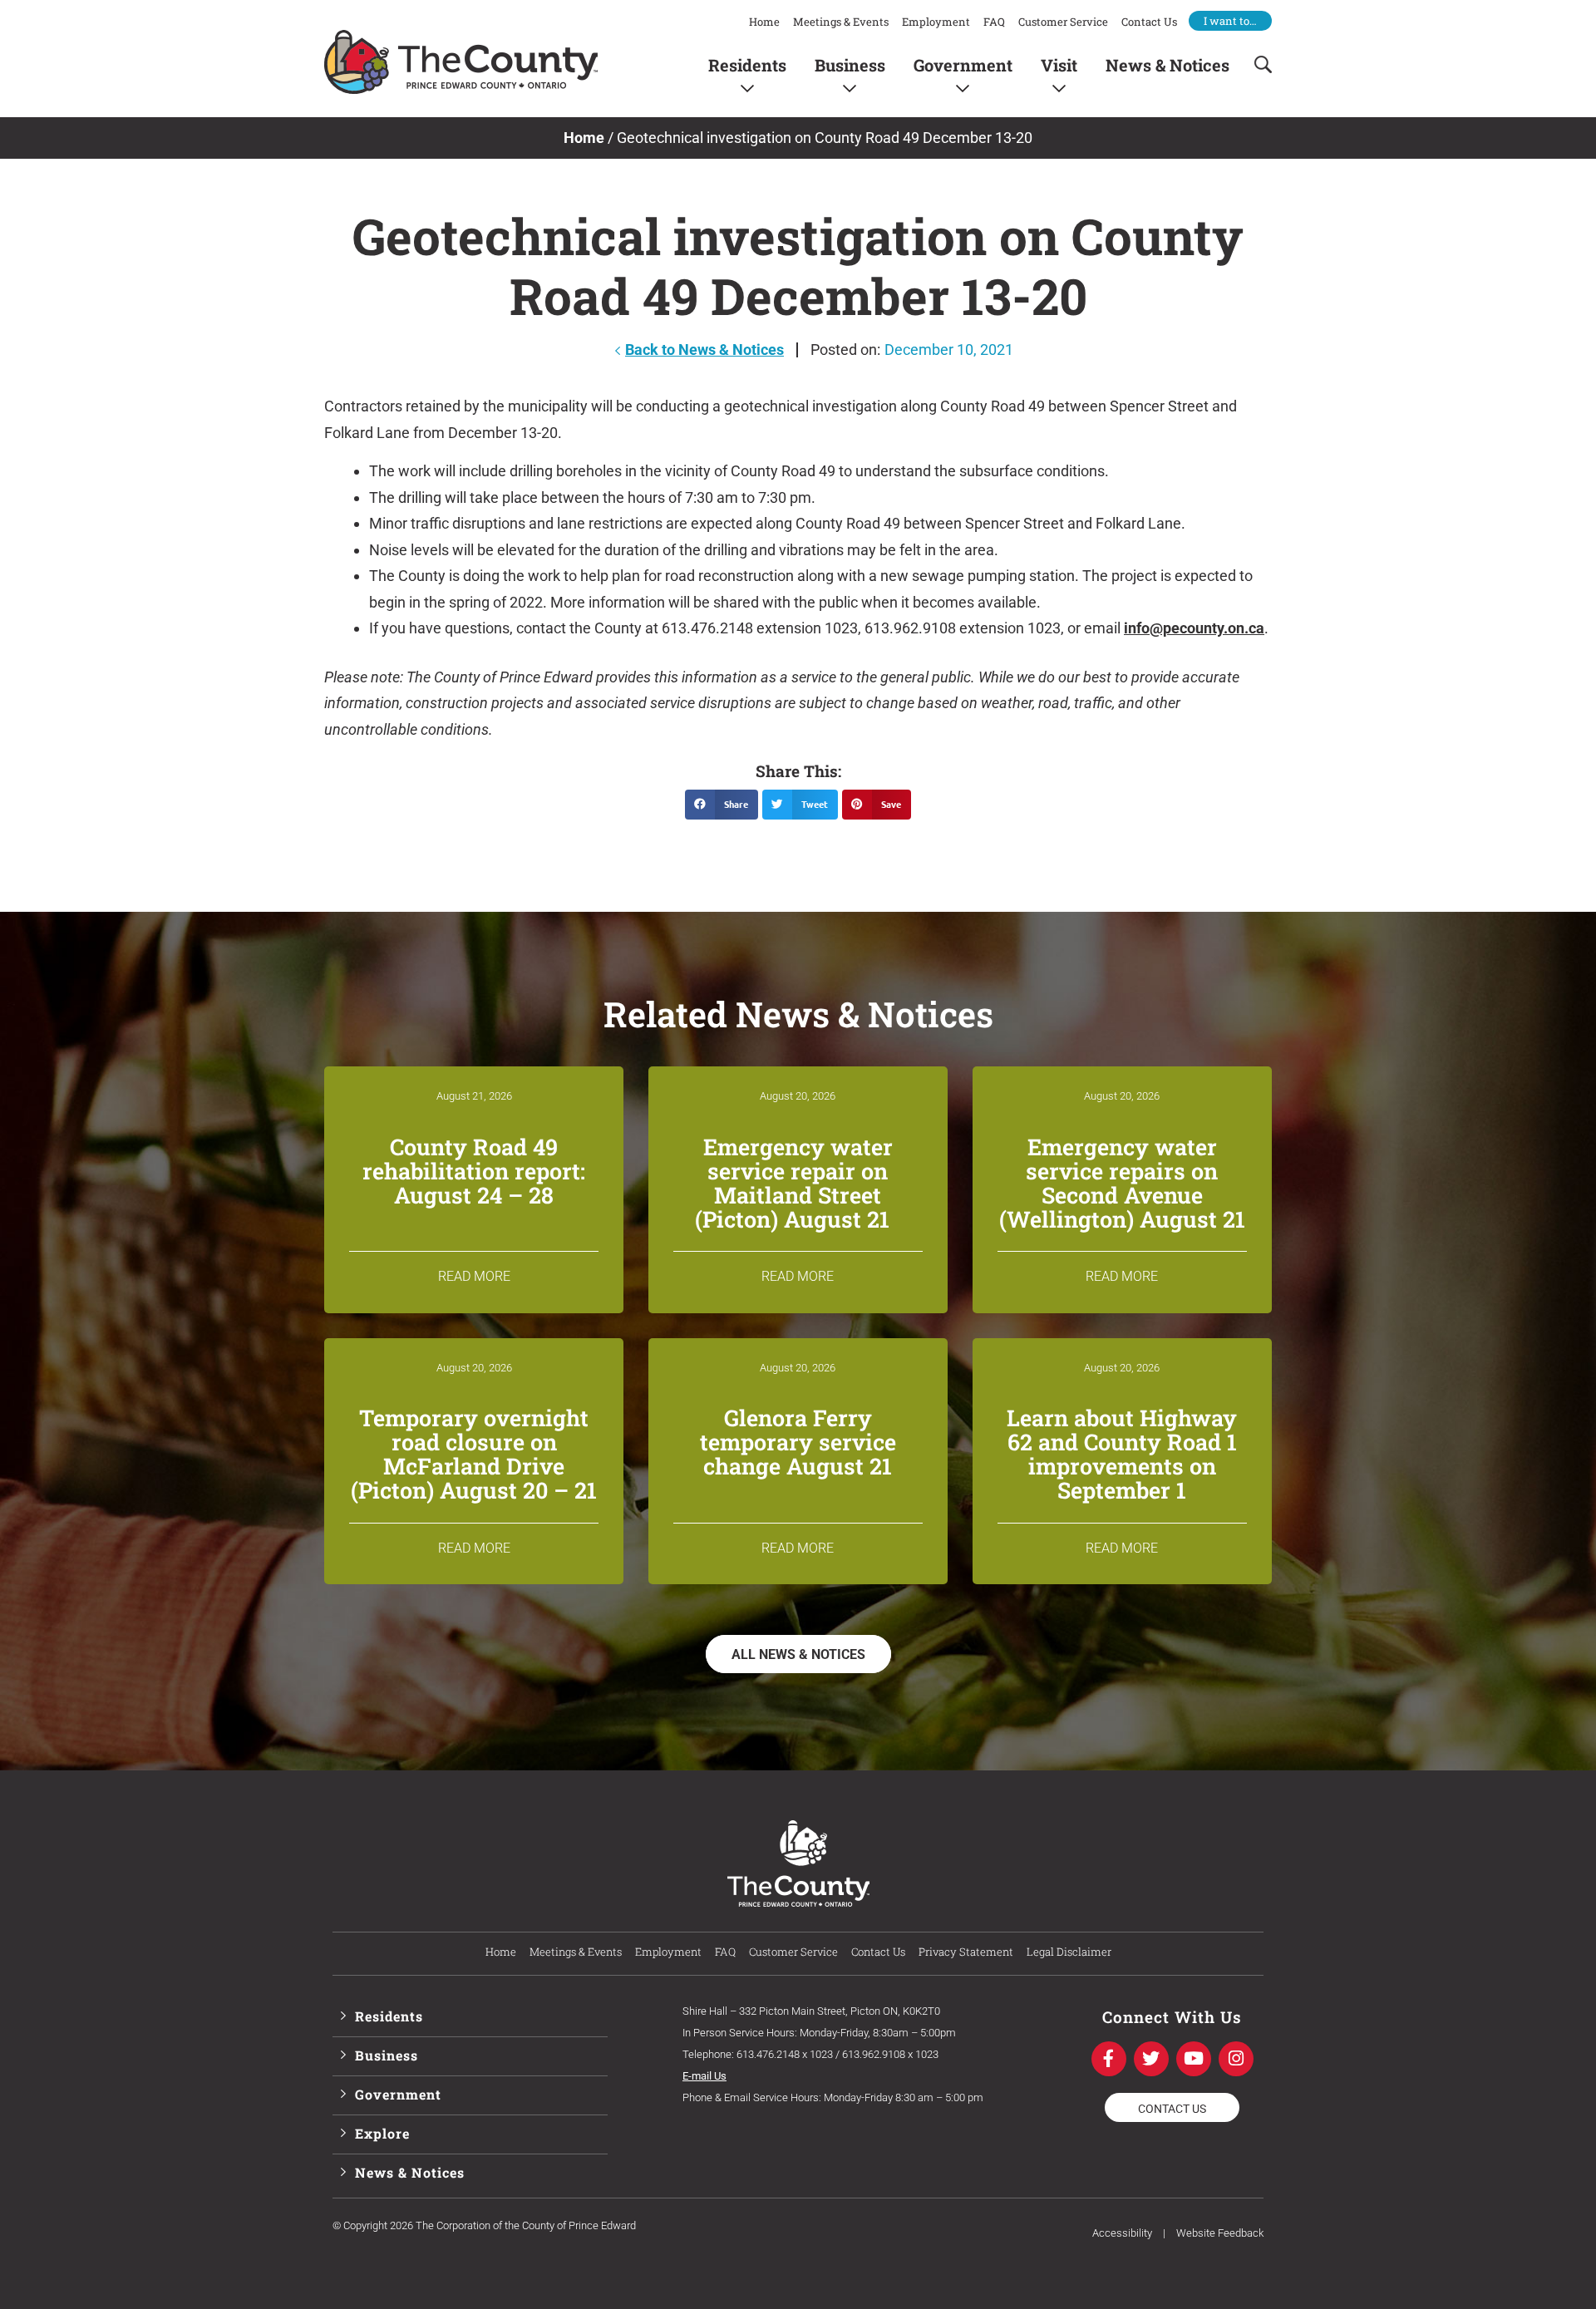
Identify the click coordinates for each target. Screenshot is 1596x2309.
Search (1258, 64)
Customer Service (1063, 22)
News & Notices (1167, 64)
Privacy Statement (966, 1952)
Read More (474, 1276)
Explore (382, 2133)
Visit (1059, 64)
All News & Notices (798, 1654)
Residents (747, 64)
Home (764, 22)
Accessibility (1122, 2233)
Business (850, 64)
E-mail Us (704, 2076)
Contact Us (1149, 22)
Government (963, 64)
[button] (722, 805)
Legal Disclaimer (1069, 1952)
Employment (936, 22)
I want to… (1230, 21)
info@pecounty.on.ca (1194, 628)
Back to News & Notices (704, 350)
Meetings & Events (841, 22)
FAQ (994, 22)
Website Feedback (1220, 2233)
